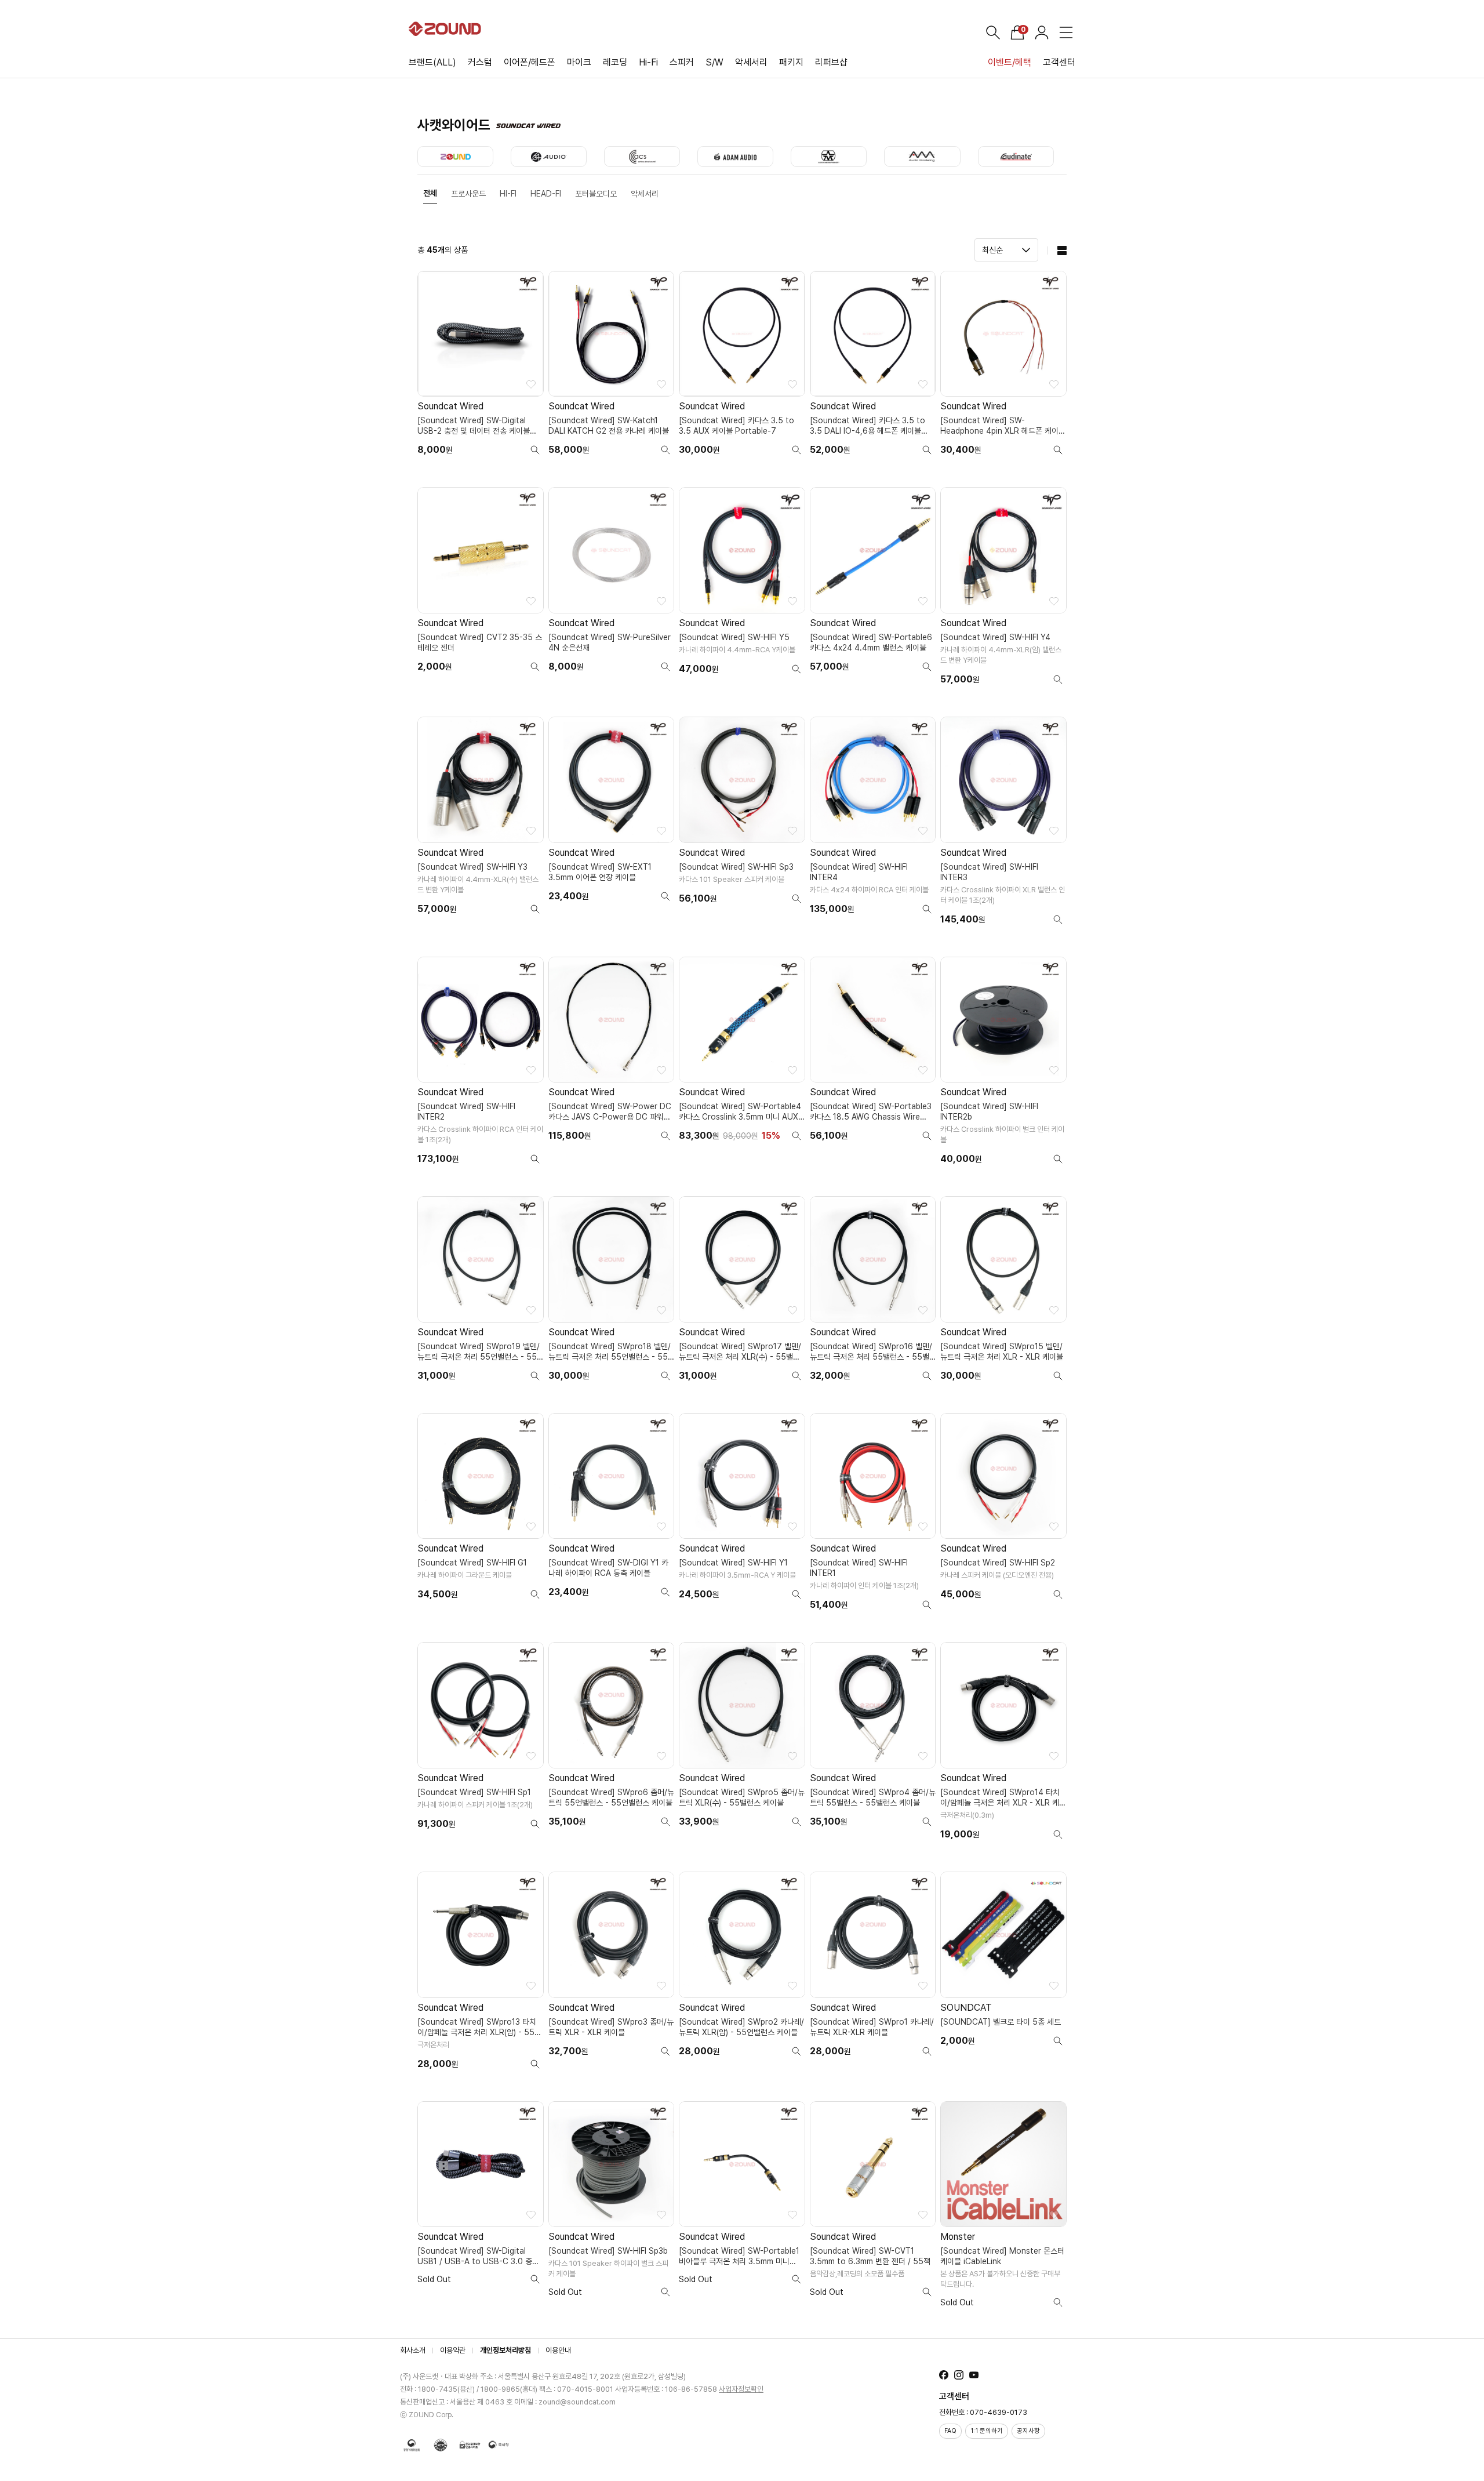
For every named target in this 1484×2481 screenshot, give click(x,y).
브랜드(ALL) (432, 62)
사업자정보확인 (741, 2389)
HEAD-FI (546, 194)
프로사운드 (468, 194)
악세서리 (751, 62)
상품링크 (481, 368)
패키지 (791, 62)
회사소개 (413, 2350)
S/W (714, 62)
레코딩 (615, 62)
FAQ (950, 2431)
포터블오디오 (596, 194)
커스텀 (480, 62)
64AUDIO (549, 157)
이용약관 (453, 2350)
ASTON (829, 157)
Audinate (1016, 157)
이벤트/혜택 (1010, 62)
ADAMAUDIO (735, 157)
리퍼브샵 (831, 62)
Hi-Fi (648, 62)
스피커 (682, 62)
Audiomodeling (922, 157)
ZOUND (455, 157)
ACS (642, 157)
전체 (430, 193)
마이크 (579, 62)
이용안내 (558, 2350)
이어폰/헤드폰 (530, 62)
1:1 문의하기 (987, 2431)
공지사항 (1028, 2431)
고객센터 (1059, 62)
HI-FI (508, 194)
